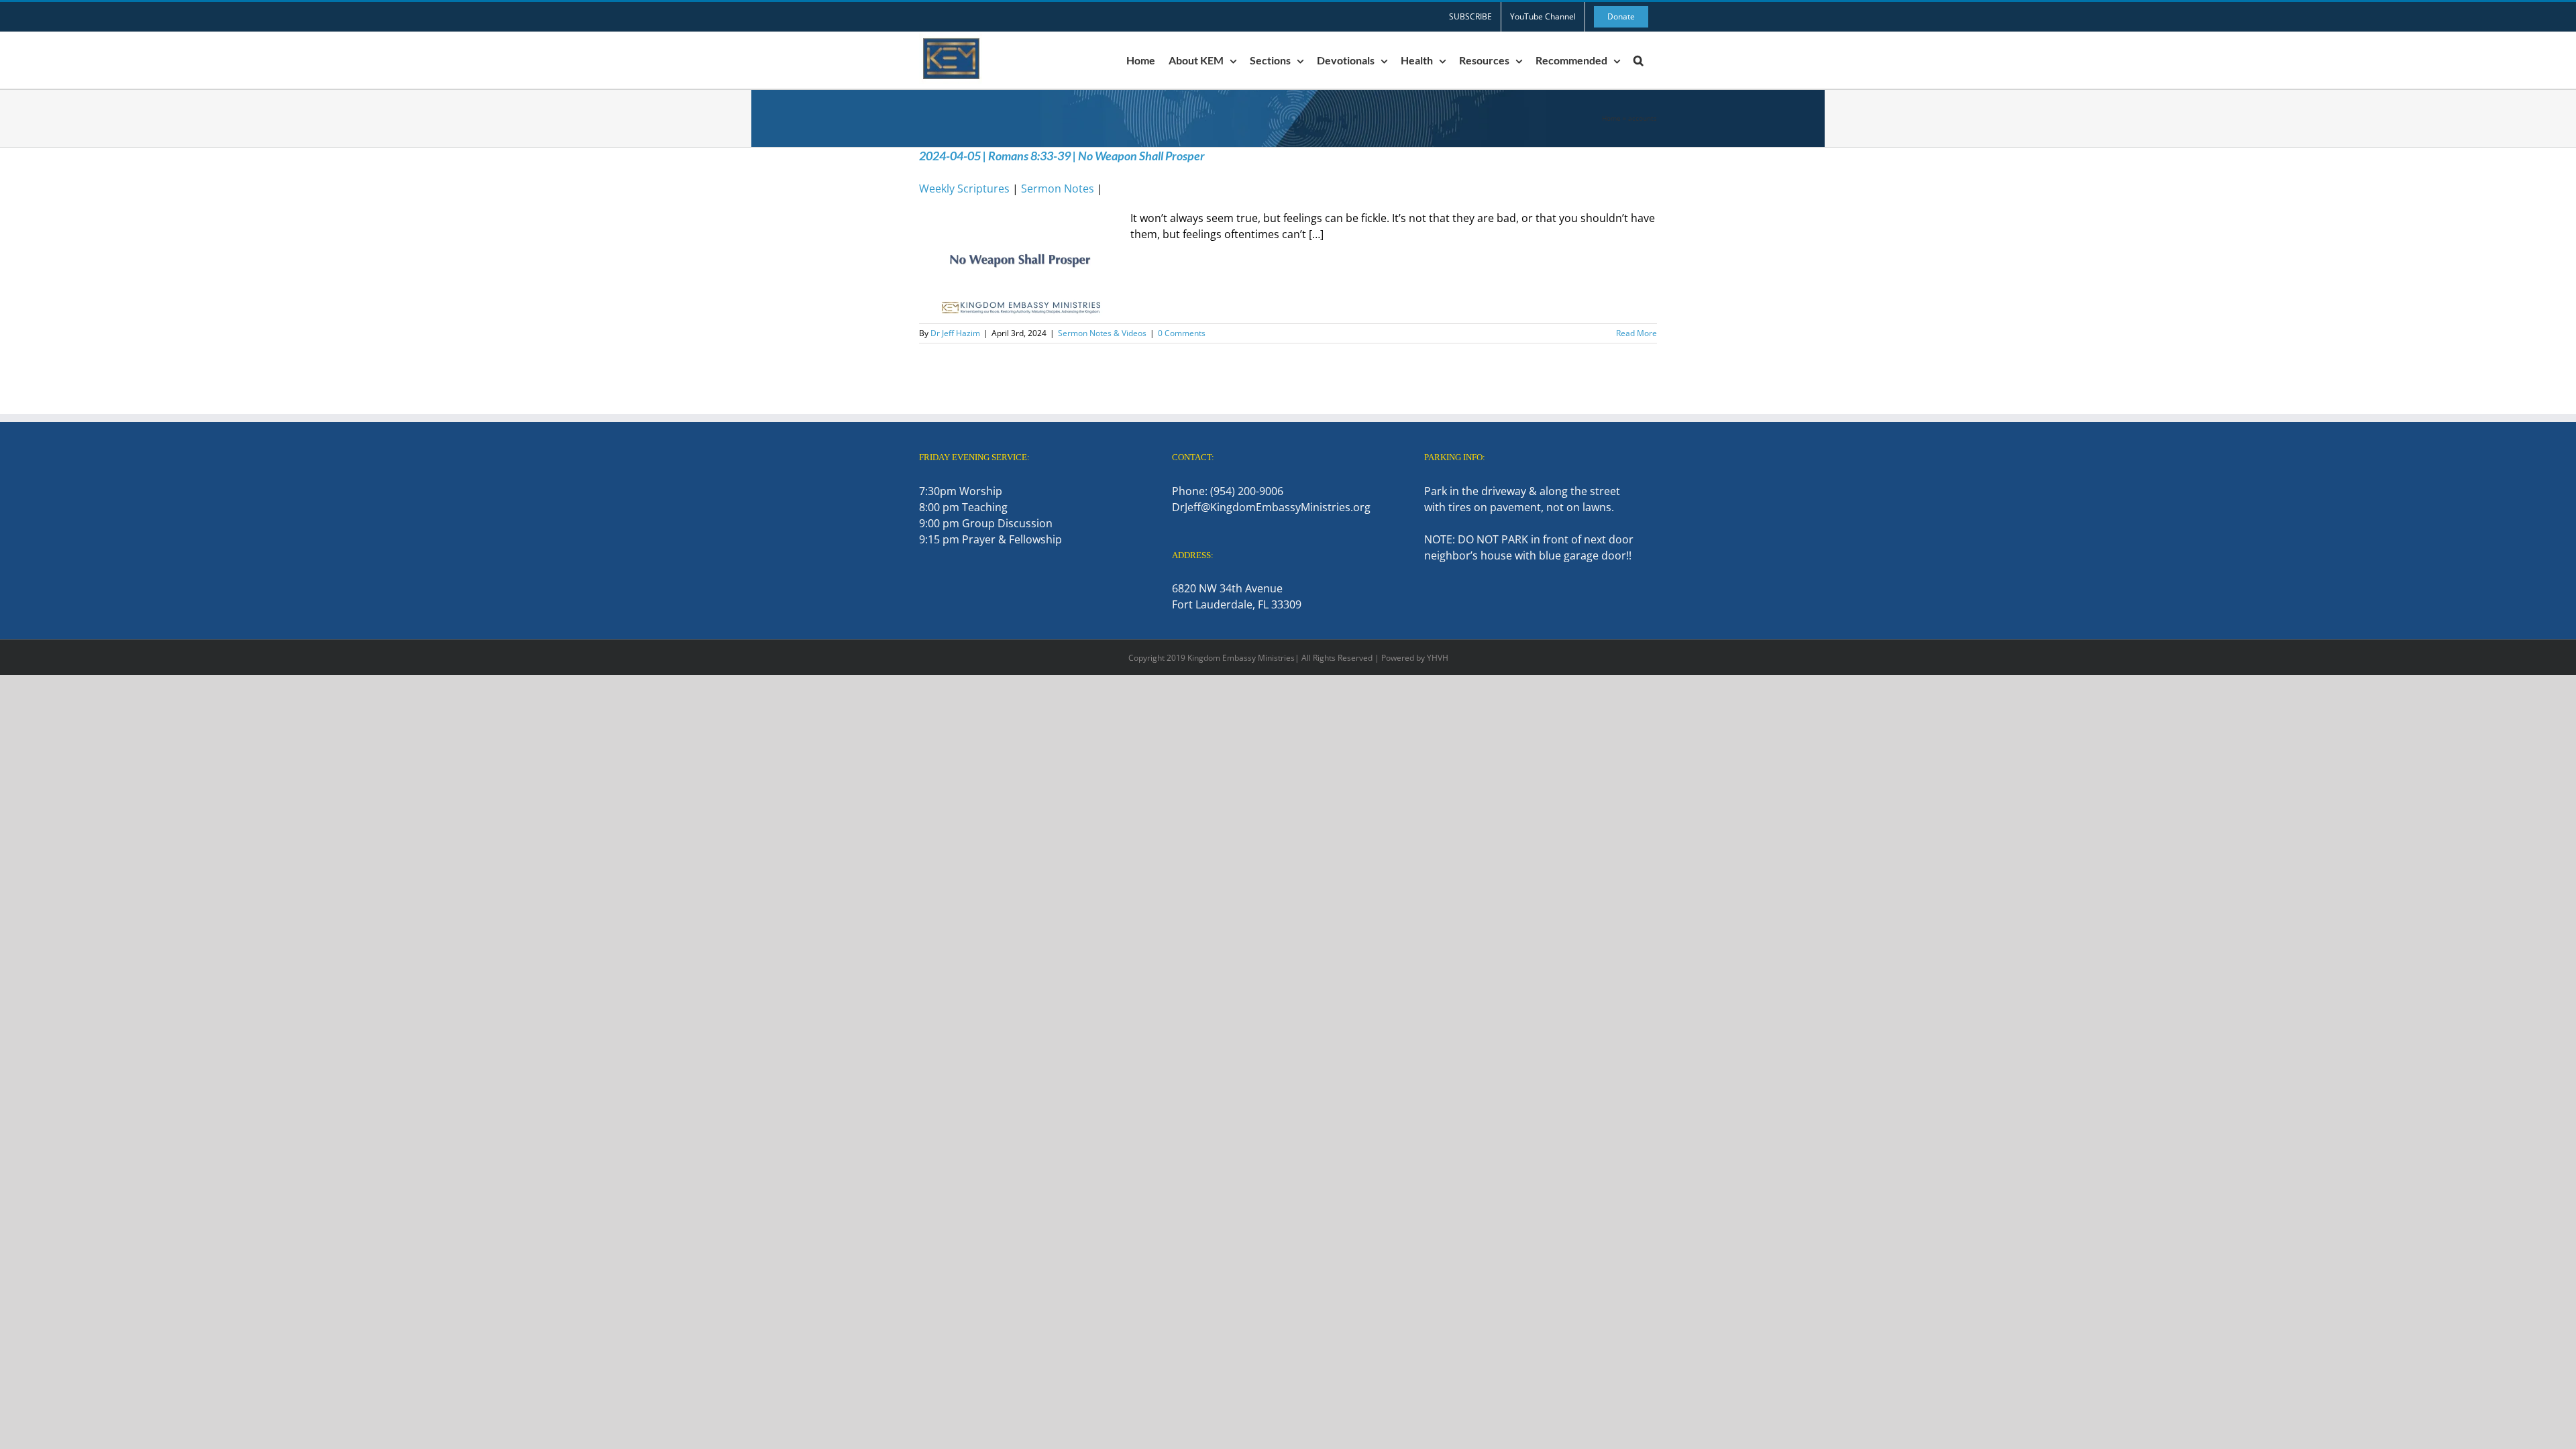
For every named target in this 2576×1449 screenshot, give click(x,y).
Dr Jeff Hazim (955, 333)
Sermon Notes (1058, 189)
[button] (1639, 60)
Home (1611, 118)
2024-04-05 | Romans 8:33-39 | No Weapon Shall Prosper (1062, 156)
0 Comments (1182, 333)
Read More (1636, 333)
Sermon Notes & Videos (1102, 333)
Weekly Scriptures (964, 189)
